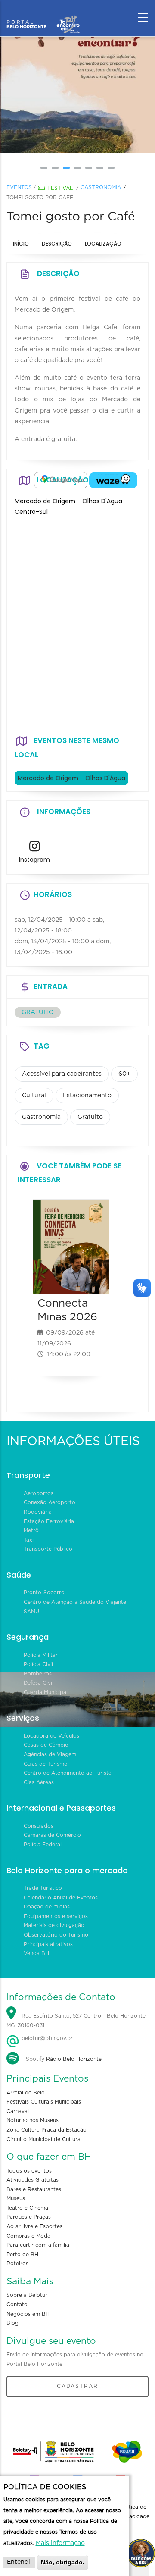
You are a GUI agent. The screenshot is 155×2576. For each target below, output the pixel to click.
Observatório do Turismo (56, 1935)
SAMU (31, 1612)
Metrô (31, 1530)
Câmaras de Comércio (52, 1835)
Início (21, 244)
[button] (44, 168)
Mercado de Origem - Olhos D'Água (71, 778)
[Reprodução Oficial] (77, 95)
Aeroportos (39, 1493)
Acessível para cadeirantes (62, 1074)
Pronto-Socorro (44, 1593)
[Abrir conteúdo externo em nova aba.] (61, 480)
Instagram (34, 860)
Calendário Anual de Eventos (61, 1898)
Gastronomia (101, 187)
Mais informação (60, 2543)
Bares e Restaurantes (34, 2189)
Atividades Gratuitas (33, 2180)
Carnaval (18, 2111)
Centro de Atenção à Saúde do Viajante (75, 1602)
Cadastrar (77, 2386)
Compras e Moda (28, 2236)
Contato (17, 2305)
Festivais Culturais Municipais (44, 2102)
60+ (124, 1074)
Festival (60, 188)
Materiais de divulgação (54, 1925)
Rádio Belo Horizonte (74, 2059)
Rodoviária (38, 1512)
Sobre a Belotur (27, 2295)
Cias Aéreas (39, 1782)
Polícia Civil (38, 1664)
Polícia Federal (43, 1845)
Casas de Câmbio (46, 1745)
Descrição (57, 244)
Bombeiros (38, 1674)
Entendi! (19, 2562)
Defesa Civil (39, 1683)
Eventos (19, 187)
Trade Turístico (43, 1888)
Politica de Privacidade (134, 2512)
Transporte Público (48, 1549)
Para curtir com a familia (38, 2245)
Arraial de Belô (26, 2093)
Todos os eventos (29, 2171)
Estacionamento (87, 1096)
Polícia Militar (41, 1655)
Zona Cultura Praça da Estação (46, 2130)
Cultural (34, 1096)
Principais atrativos (48, 1944)
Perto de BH (22, 2255)
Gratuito (90, 1117)
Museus (16, 2198)
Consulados (39, 1826)
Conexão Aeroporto (50, 1502)
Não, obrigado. (63, 2562)
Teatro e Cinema (27, 2208)
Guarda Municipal (46, 1692)
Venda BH (36, 1953)
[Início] (43, 15)
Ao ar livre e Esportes (34, 2226)
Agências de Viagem (50, 1754)
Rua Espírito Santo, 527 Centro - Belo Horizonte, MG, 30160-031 (77, 2021)
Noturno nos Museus (33, 2120)
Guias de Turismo (46, 1764)
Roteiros (17, 2264)
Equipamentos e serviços (56, 1916)
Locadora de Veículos (51, 1736)
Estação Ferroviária (49, 1521)
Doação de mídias (47, 1907)
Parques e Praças (29, 2217)
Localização (103, 244)
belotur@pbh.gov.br (46, 2038)
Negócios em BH (28, 2314)
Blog (12, 2323)
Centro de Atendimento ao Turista (68, 1773)
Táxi (29, 1540)
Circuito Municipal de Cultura (43, 2139)
